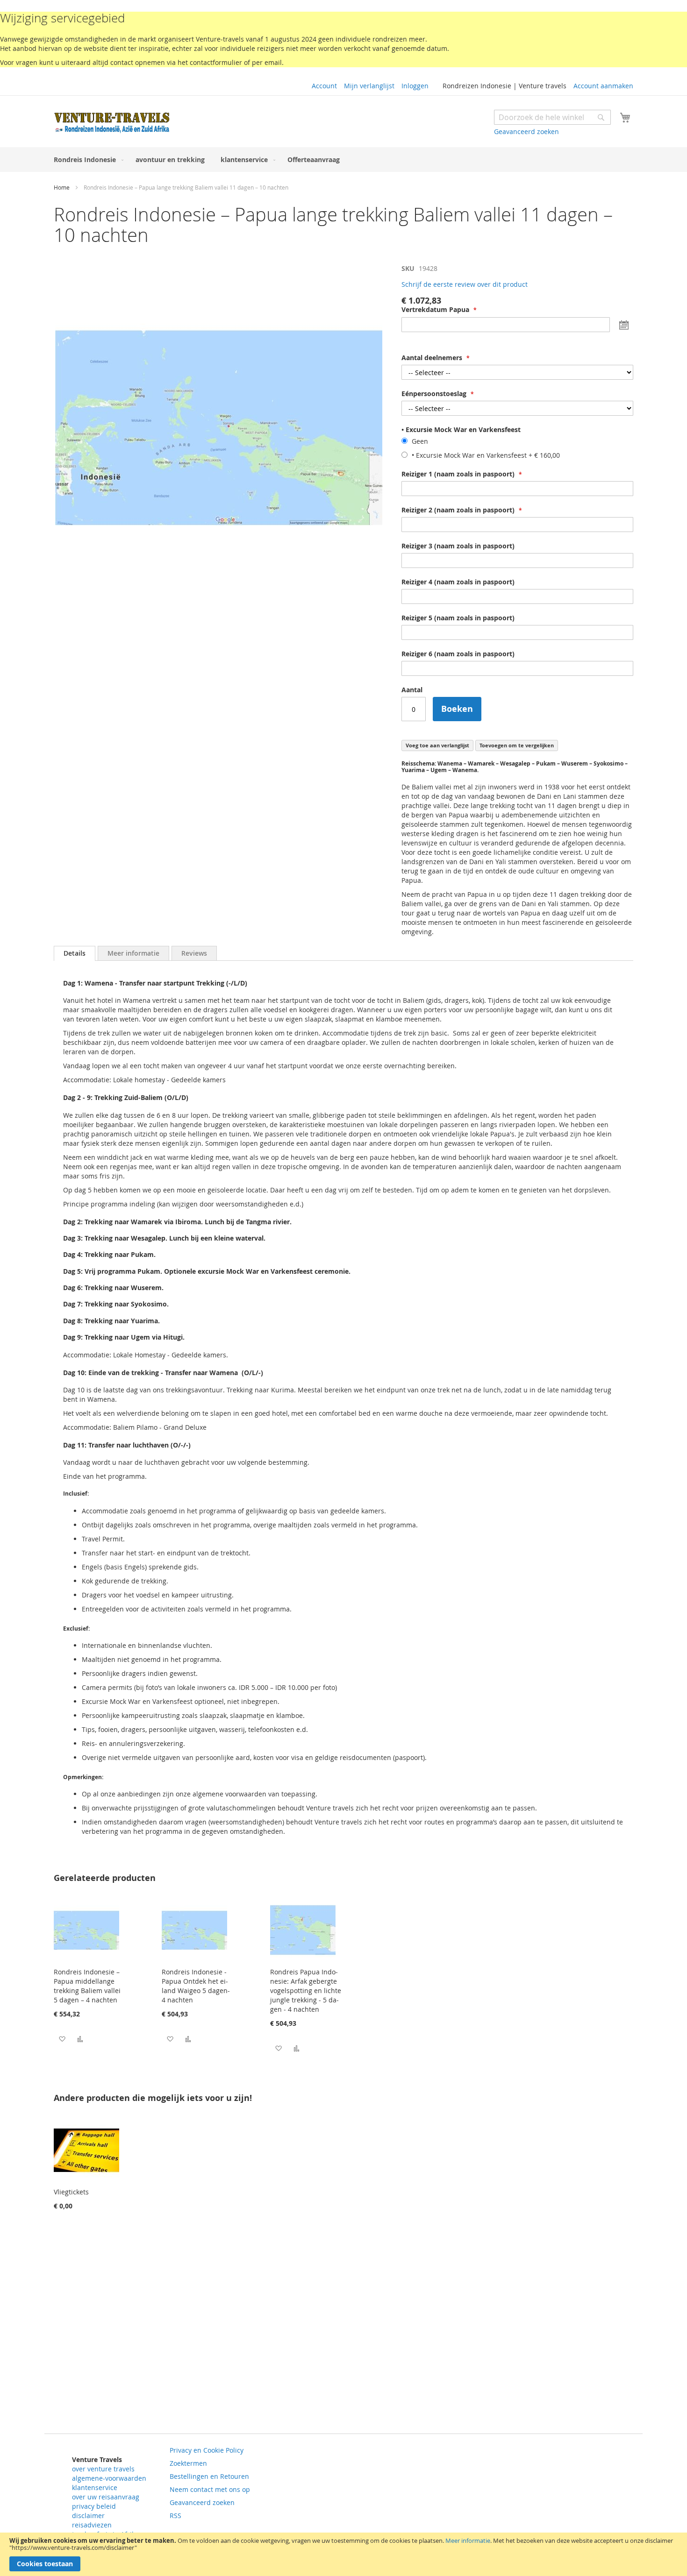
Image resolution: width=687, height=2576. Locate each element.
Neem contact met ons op (210, 2489)
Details (75, 953)
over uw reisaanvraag (106, 2497)
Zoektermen (188, 2463)
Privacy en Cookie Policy (207, 2450)
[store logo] (112, 123)
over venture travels (103, 2469)
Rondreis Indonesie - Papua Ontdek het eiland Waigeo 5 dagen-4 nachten (196, 1986)
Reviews (194, 953)
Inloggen (415, 86)
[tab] (75, 953)
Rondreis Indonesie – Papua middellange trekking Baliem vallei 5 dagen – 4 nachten (87, 1986)
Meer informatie (468, 2541)
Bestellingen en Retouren (209, 2476)
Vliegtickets (71, 2192)
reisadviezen (92, 2525)
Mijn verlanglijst (369, 86)
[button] (62, 2039)
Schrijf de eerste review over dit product (465, 284)
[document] (343, 2554)
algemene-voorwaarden (109, 2478)
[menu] (343, 160)
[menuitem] (87, 160)
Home (62, 187)
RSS (175, 2516)
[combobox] (552, 117)
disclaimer (88, 2516)
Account (324, 86)
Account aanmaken (603, 86)
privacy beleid (94, 2506)
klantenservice (95, 2487)
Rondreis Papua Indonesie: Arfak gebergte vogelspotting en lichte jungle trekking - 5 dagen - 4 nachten (306, 1991)
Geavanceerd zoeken (526, 131)
